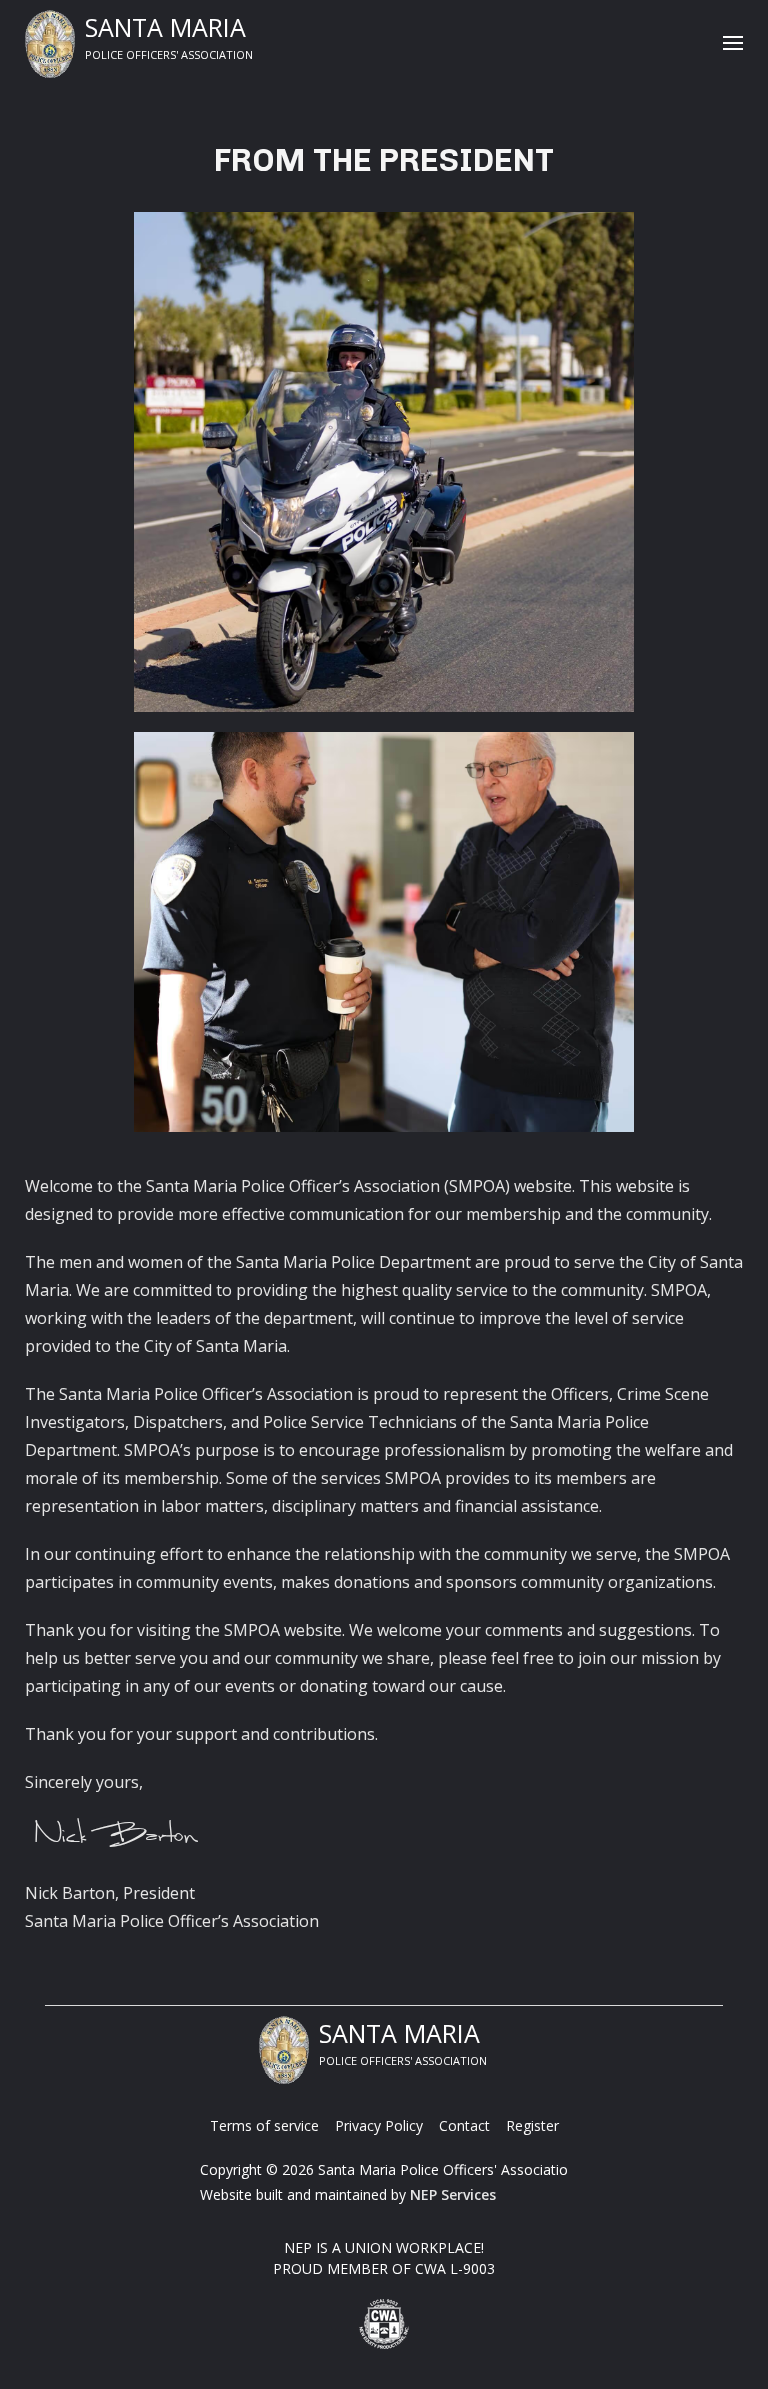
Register (532, 2125)
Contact (464, 2125)
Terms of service (264, 2125)
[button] (733, 44)
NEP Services (453, 2194)
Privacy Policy (379, 2125)
